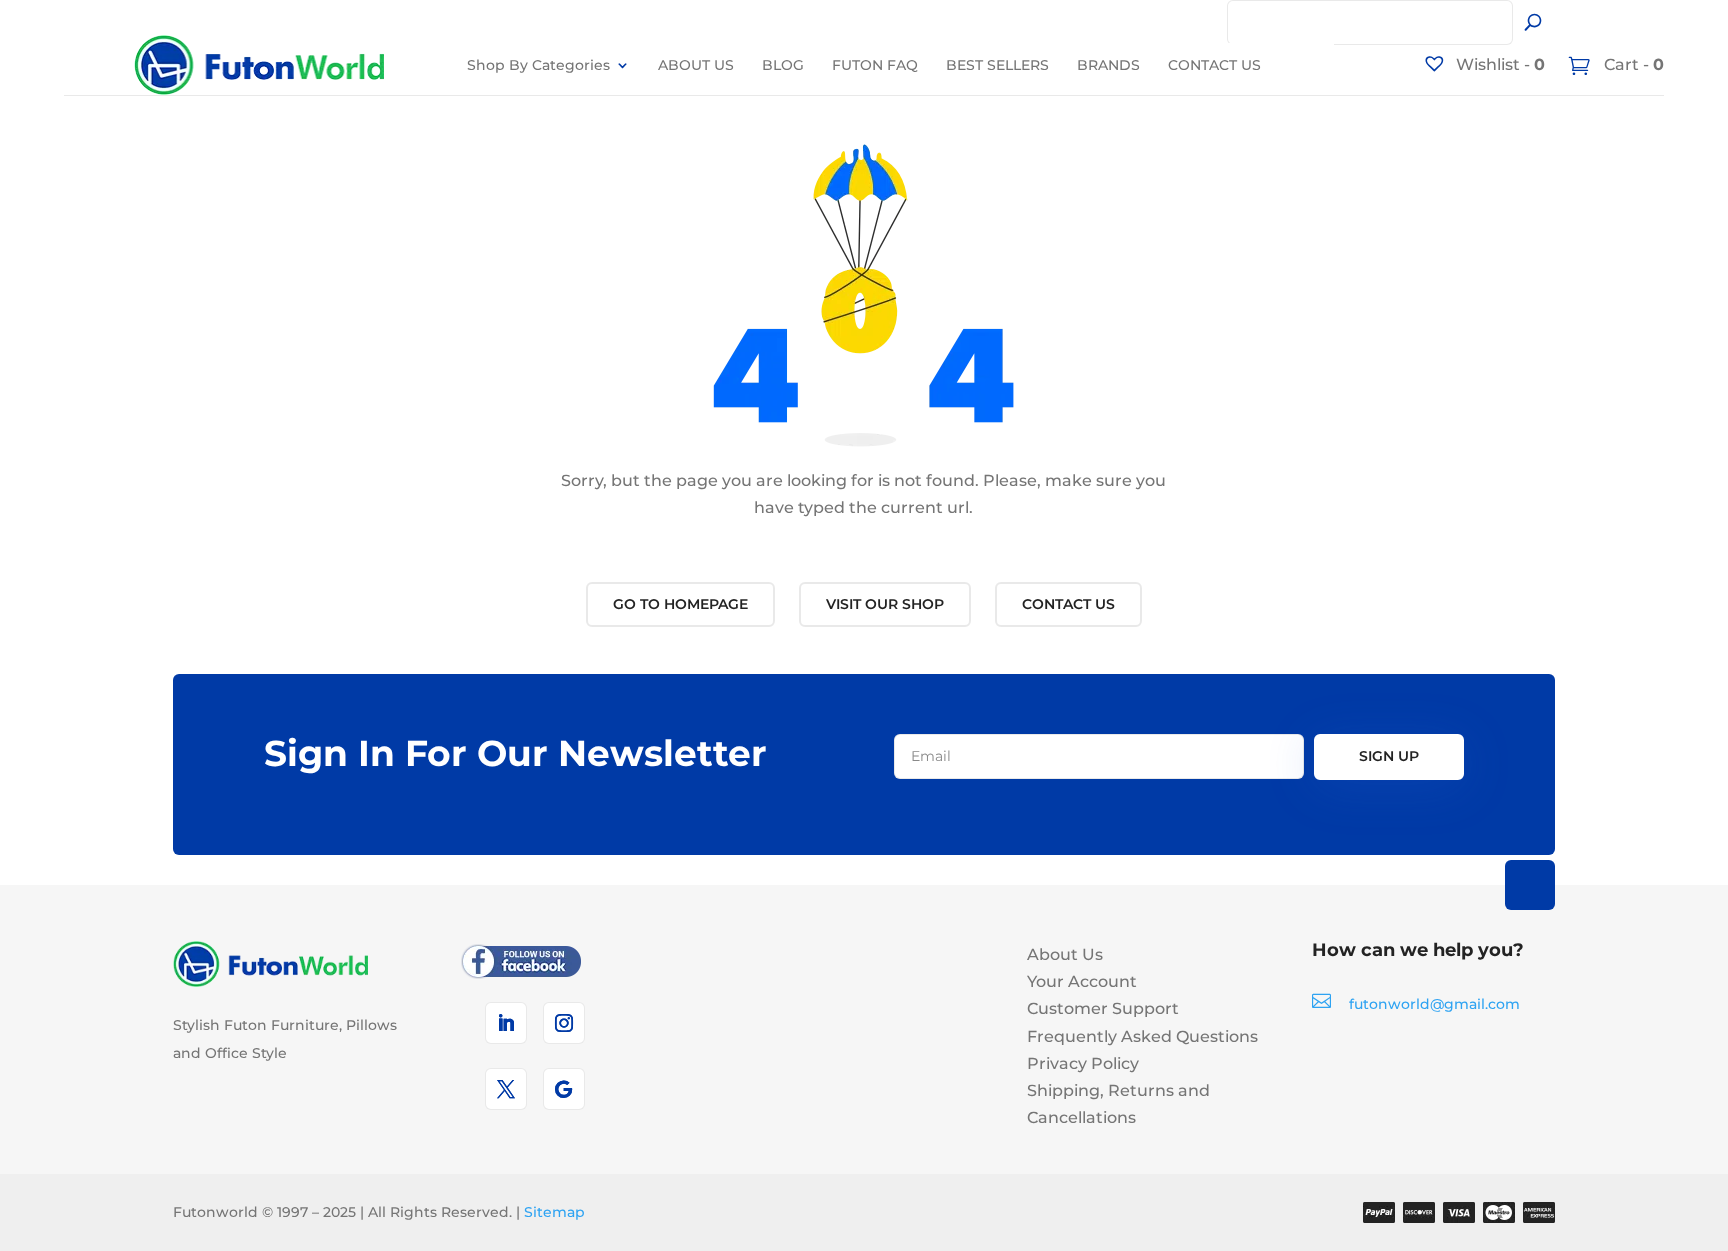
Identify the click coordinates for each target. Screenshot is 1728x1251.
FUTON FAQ (875, 65)
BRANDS (1108, 65)
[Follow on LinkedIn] (506, 1023)
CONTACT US (1214, 65)
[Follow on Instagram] (564, 1023)
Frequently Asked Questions (1142, 1036)
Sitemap (554, 1212)
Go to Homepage (680, 604)
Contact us (1068, 604)
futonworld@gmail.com (1434, 1004)
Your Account (1082, 981)
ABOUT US (696, 65)
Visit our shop (885, 604)
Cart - (1632, 64)
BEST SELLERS (997, 65)
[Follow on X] (506, 1089)
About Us (1065, 954)
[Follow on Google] (564, 1089)
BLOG (783, 65)
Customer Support (1103, 1008)
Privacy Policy (1083, 1063)
